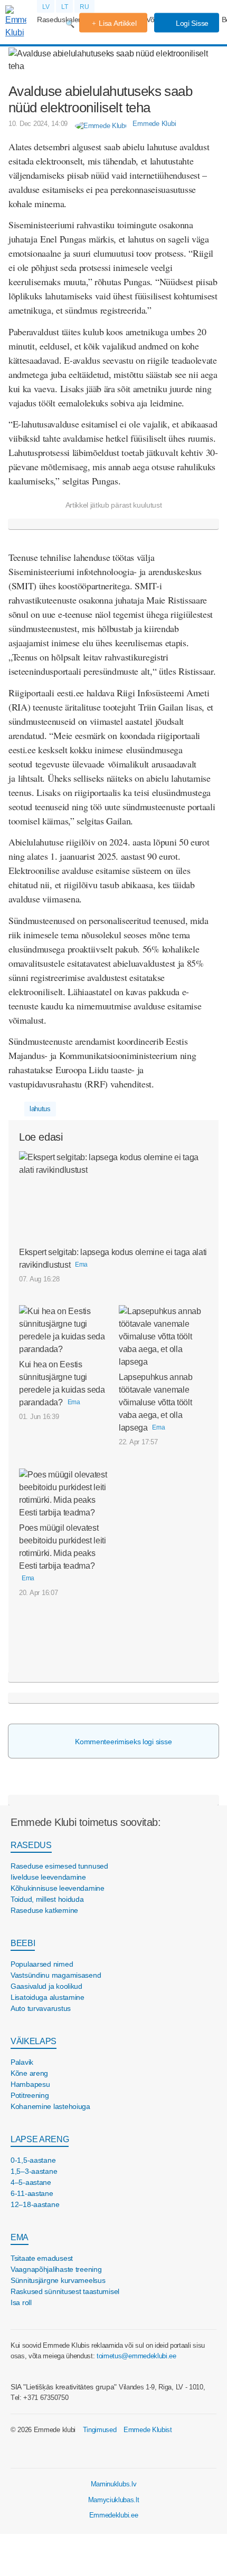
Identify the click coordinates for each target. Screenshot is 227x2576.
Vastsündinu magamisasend (56, 1975)
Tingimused (100, 2430)
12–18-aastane (35, 2204)
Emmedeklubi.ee (114, 2515)
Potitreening (30, 2095)
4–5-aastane (31, 2182)
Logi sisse (191, 23)
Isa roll (21, 2302)
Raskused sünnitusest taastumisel (65, 2291)
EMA (20, 2237)
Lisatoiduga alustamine (48, 1997)
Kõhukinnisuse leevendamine (58, 1888)
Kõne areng (29, 2073)
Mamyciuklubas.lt (114, 2500)
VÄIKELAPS (34, 2041)
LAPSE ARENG (40, 2139)
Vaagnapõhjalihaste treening (56, 2269)
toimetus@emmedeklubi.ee (136, 2356)
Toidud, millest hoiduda (47, 1899)
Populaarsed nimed (42, 1964)
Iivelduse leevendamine (48, 1877)
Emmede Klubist (148, 2430)
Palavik (22, 2062)
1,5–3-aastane (34, 2171)
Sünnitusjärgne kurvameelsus (58, 2280)
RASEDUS (31, 1845)
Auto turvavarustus (41, 2008)
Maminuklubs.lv (114, 2484)
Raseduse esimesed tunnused (59, 1866)
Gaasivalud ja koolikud (46, 1986)
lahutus (40, 1109)
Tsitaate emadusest (42, 2258)
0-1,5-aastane (33, 2160)
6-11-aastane (32, 2193)
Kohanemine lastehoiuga (50, 2106)
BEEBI (23, 1943)
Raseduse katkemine (44, 1910)
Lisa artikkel (117, 23)
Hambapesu (30, 2084)
